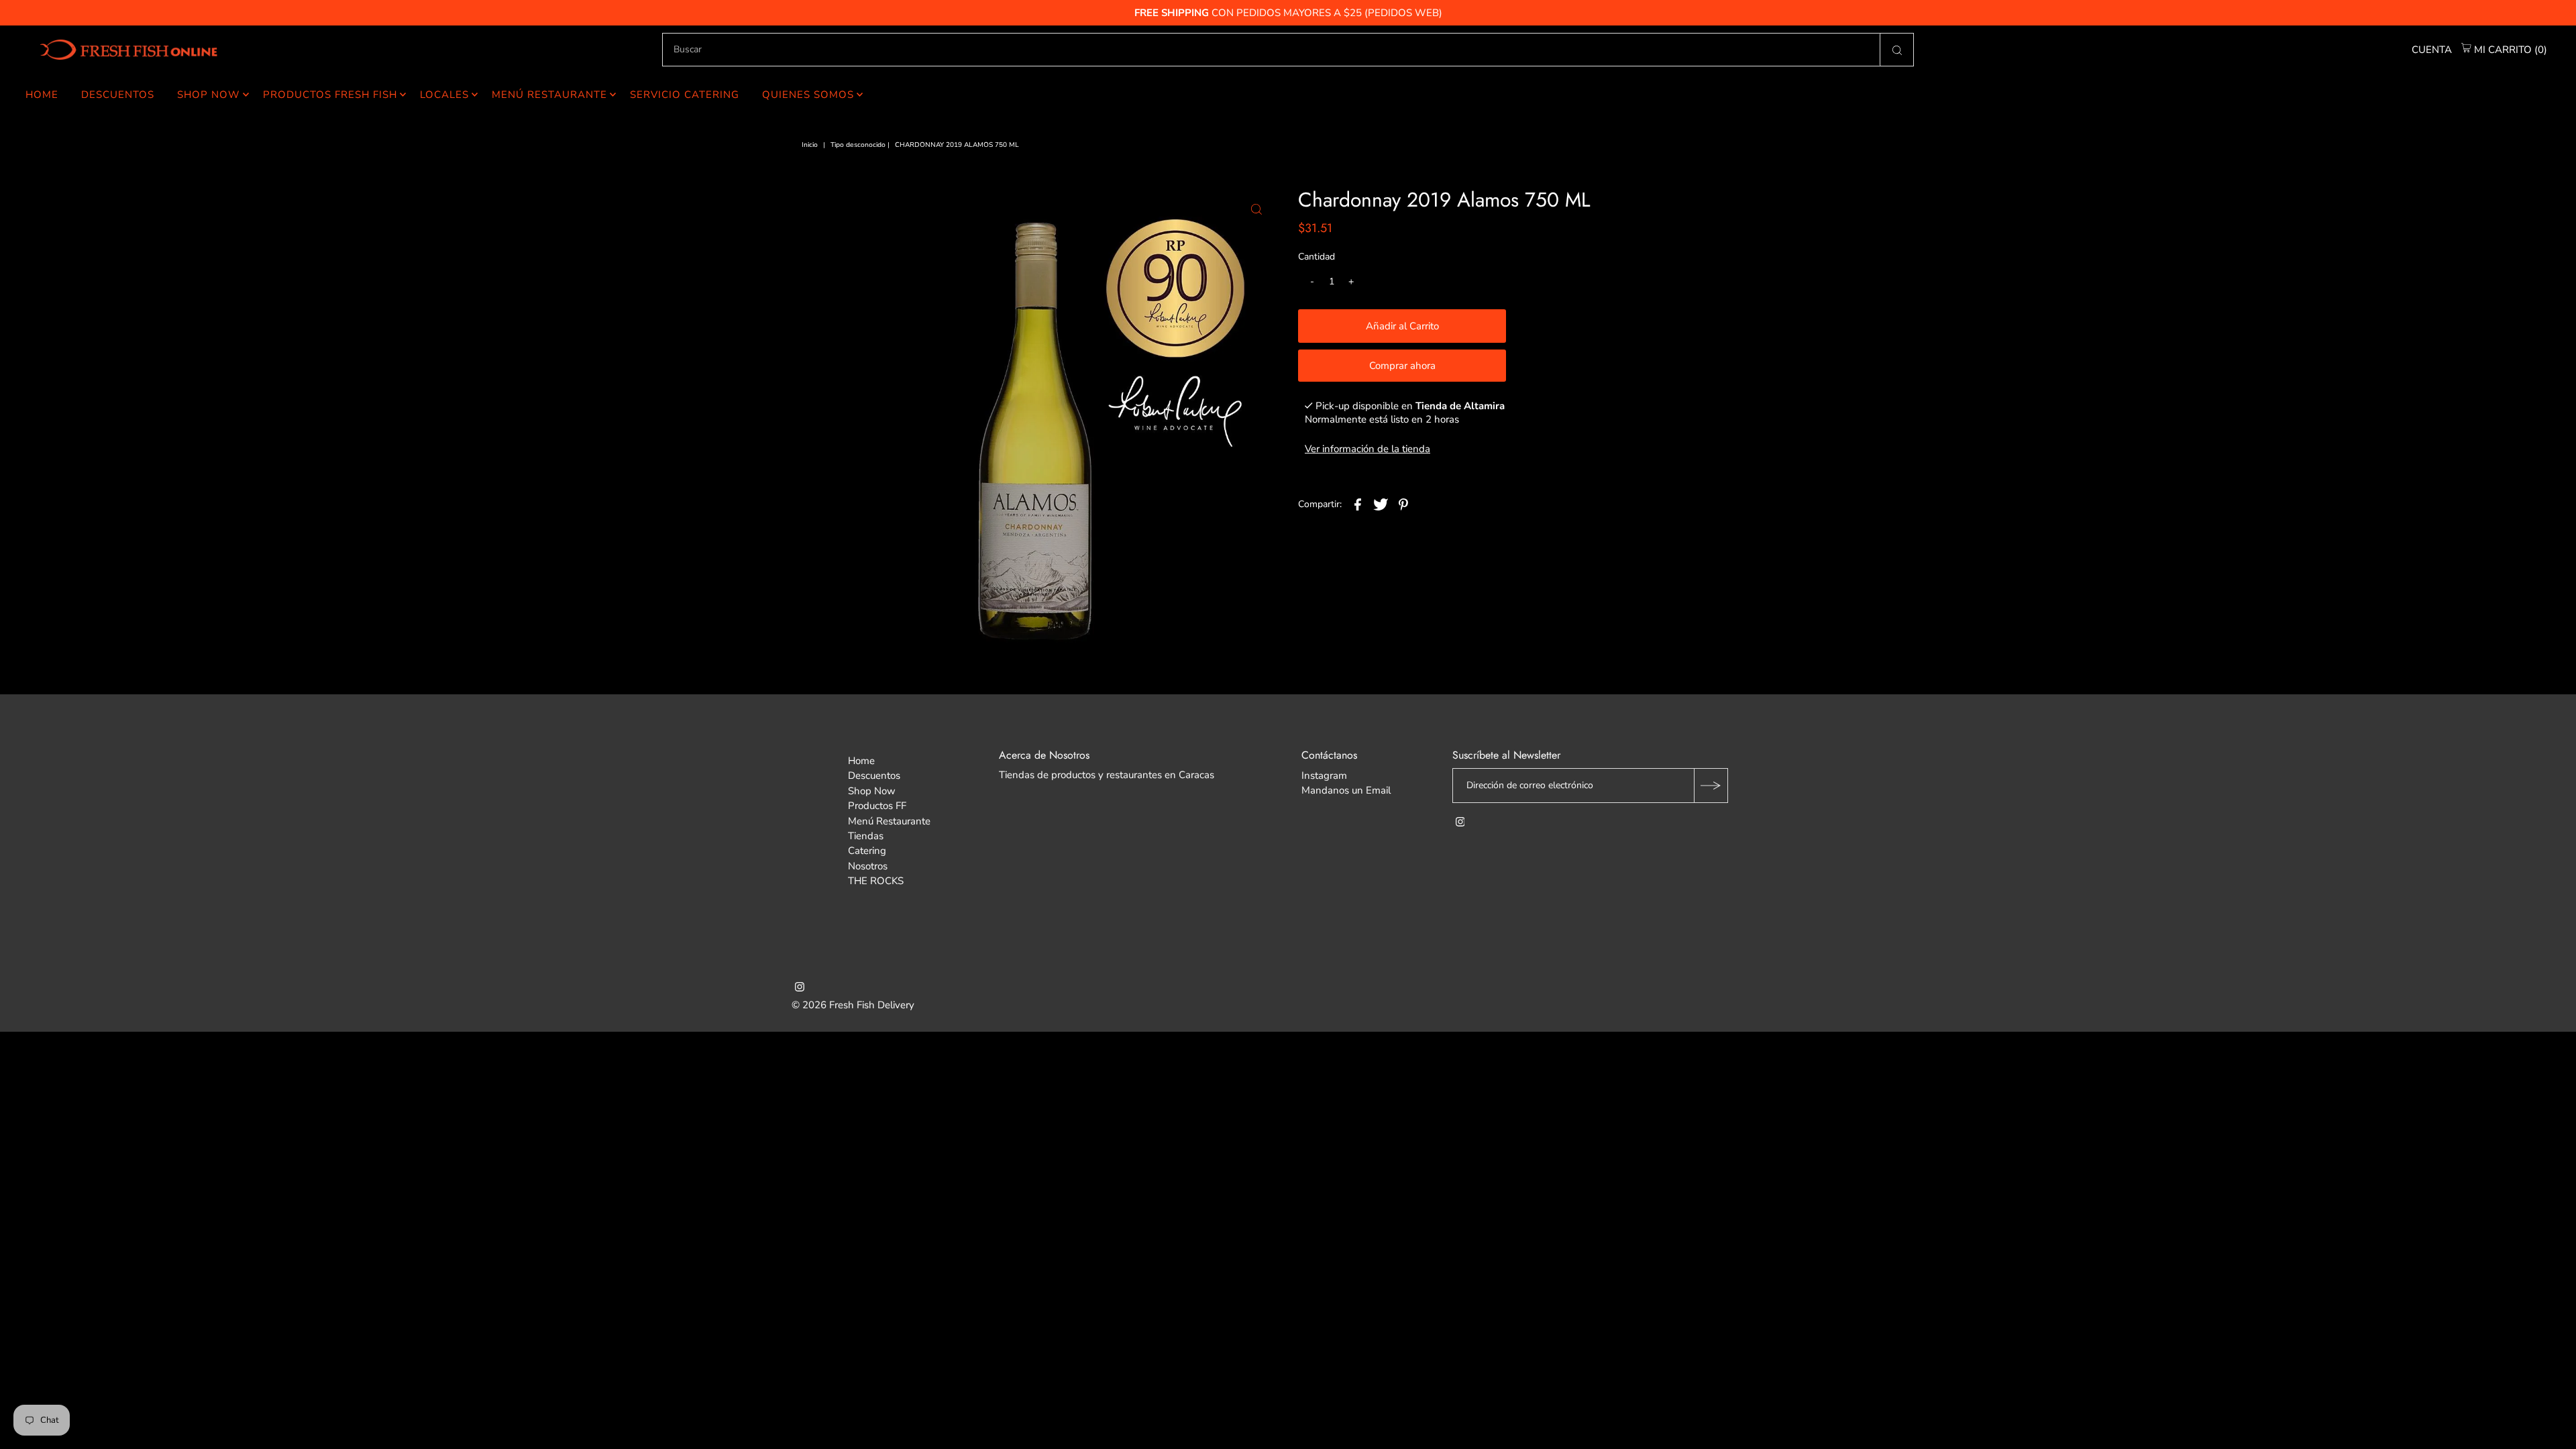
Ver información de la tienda (1367, 449)
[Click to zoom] (1256, 209)
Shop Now (209, 95)
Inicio (810, 145)
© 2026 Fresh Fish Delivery (853, 1005)
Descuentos (118, 95)
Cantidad (1317, 257)
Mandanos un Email (1346, 790)
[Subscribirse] (1711, 786)
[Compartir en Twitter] (1381, 504)
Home (42, 95)
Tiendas (866, 836)
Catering (867, 851)
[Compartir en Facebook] (1358, 504)
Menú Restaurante (549, 95)
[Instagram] (1460, 823)
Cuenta (2432, 50)
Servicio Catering (685, 95)
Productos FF (877, 806)
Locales (444, 95)
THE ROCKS (876, 881)
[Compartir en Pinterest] (1403, 504)
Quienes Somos (808, 95)
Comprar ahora (1402, 366)
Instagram (1324, 775)
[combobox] (1288, 50)
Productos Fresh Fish (330, 95)
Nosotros (868, 866)
